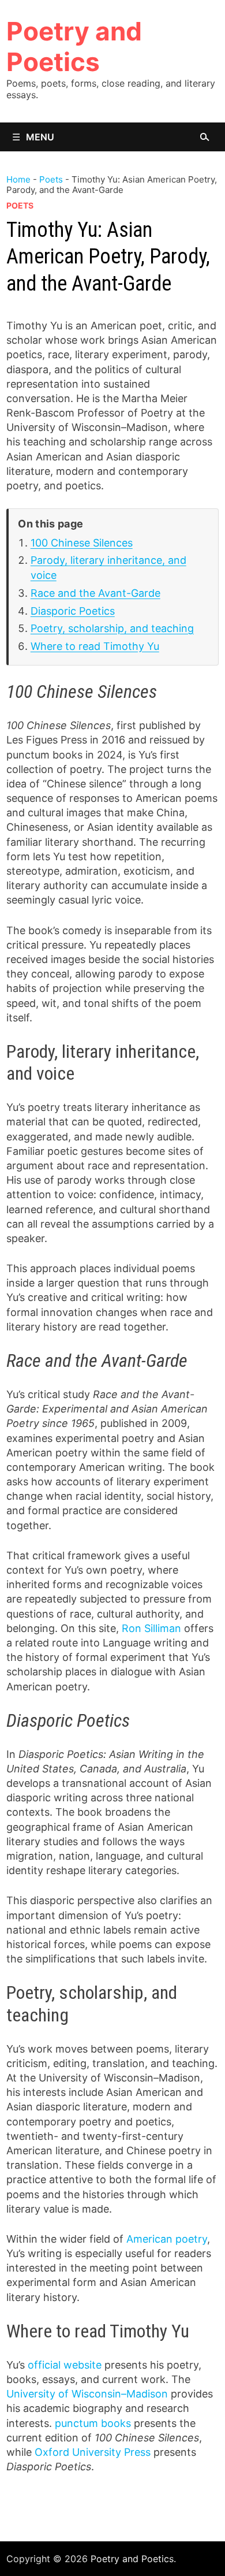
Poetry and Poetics (74, 47)
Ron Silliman (151, 1628)
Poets (51, 179)
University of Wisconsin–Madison (87, 2394)
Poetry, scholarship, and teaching (112, 628)
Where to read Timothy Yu (95, 646)
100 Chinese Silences (82, 543)
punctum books (93, 2423)
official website (65, 2365)
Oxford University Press (93, 2452)
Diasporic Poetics (73, 611)
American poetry (167, 2239)
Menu (40, 137)
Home (18, 179)
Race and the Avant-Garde (95, 593)
